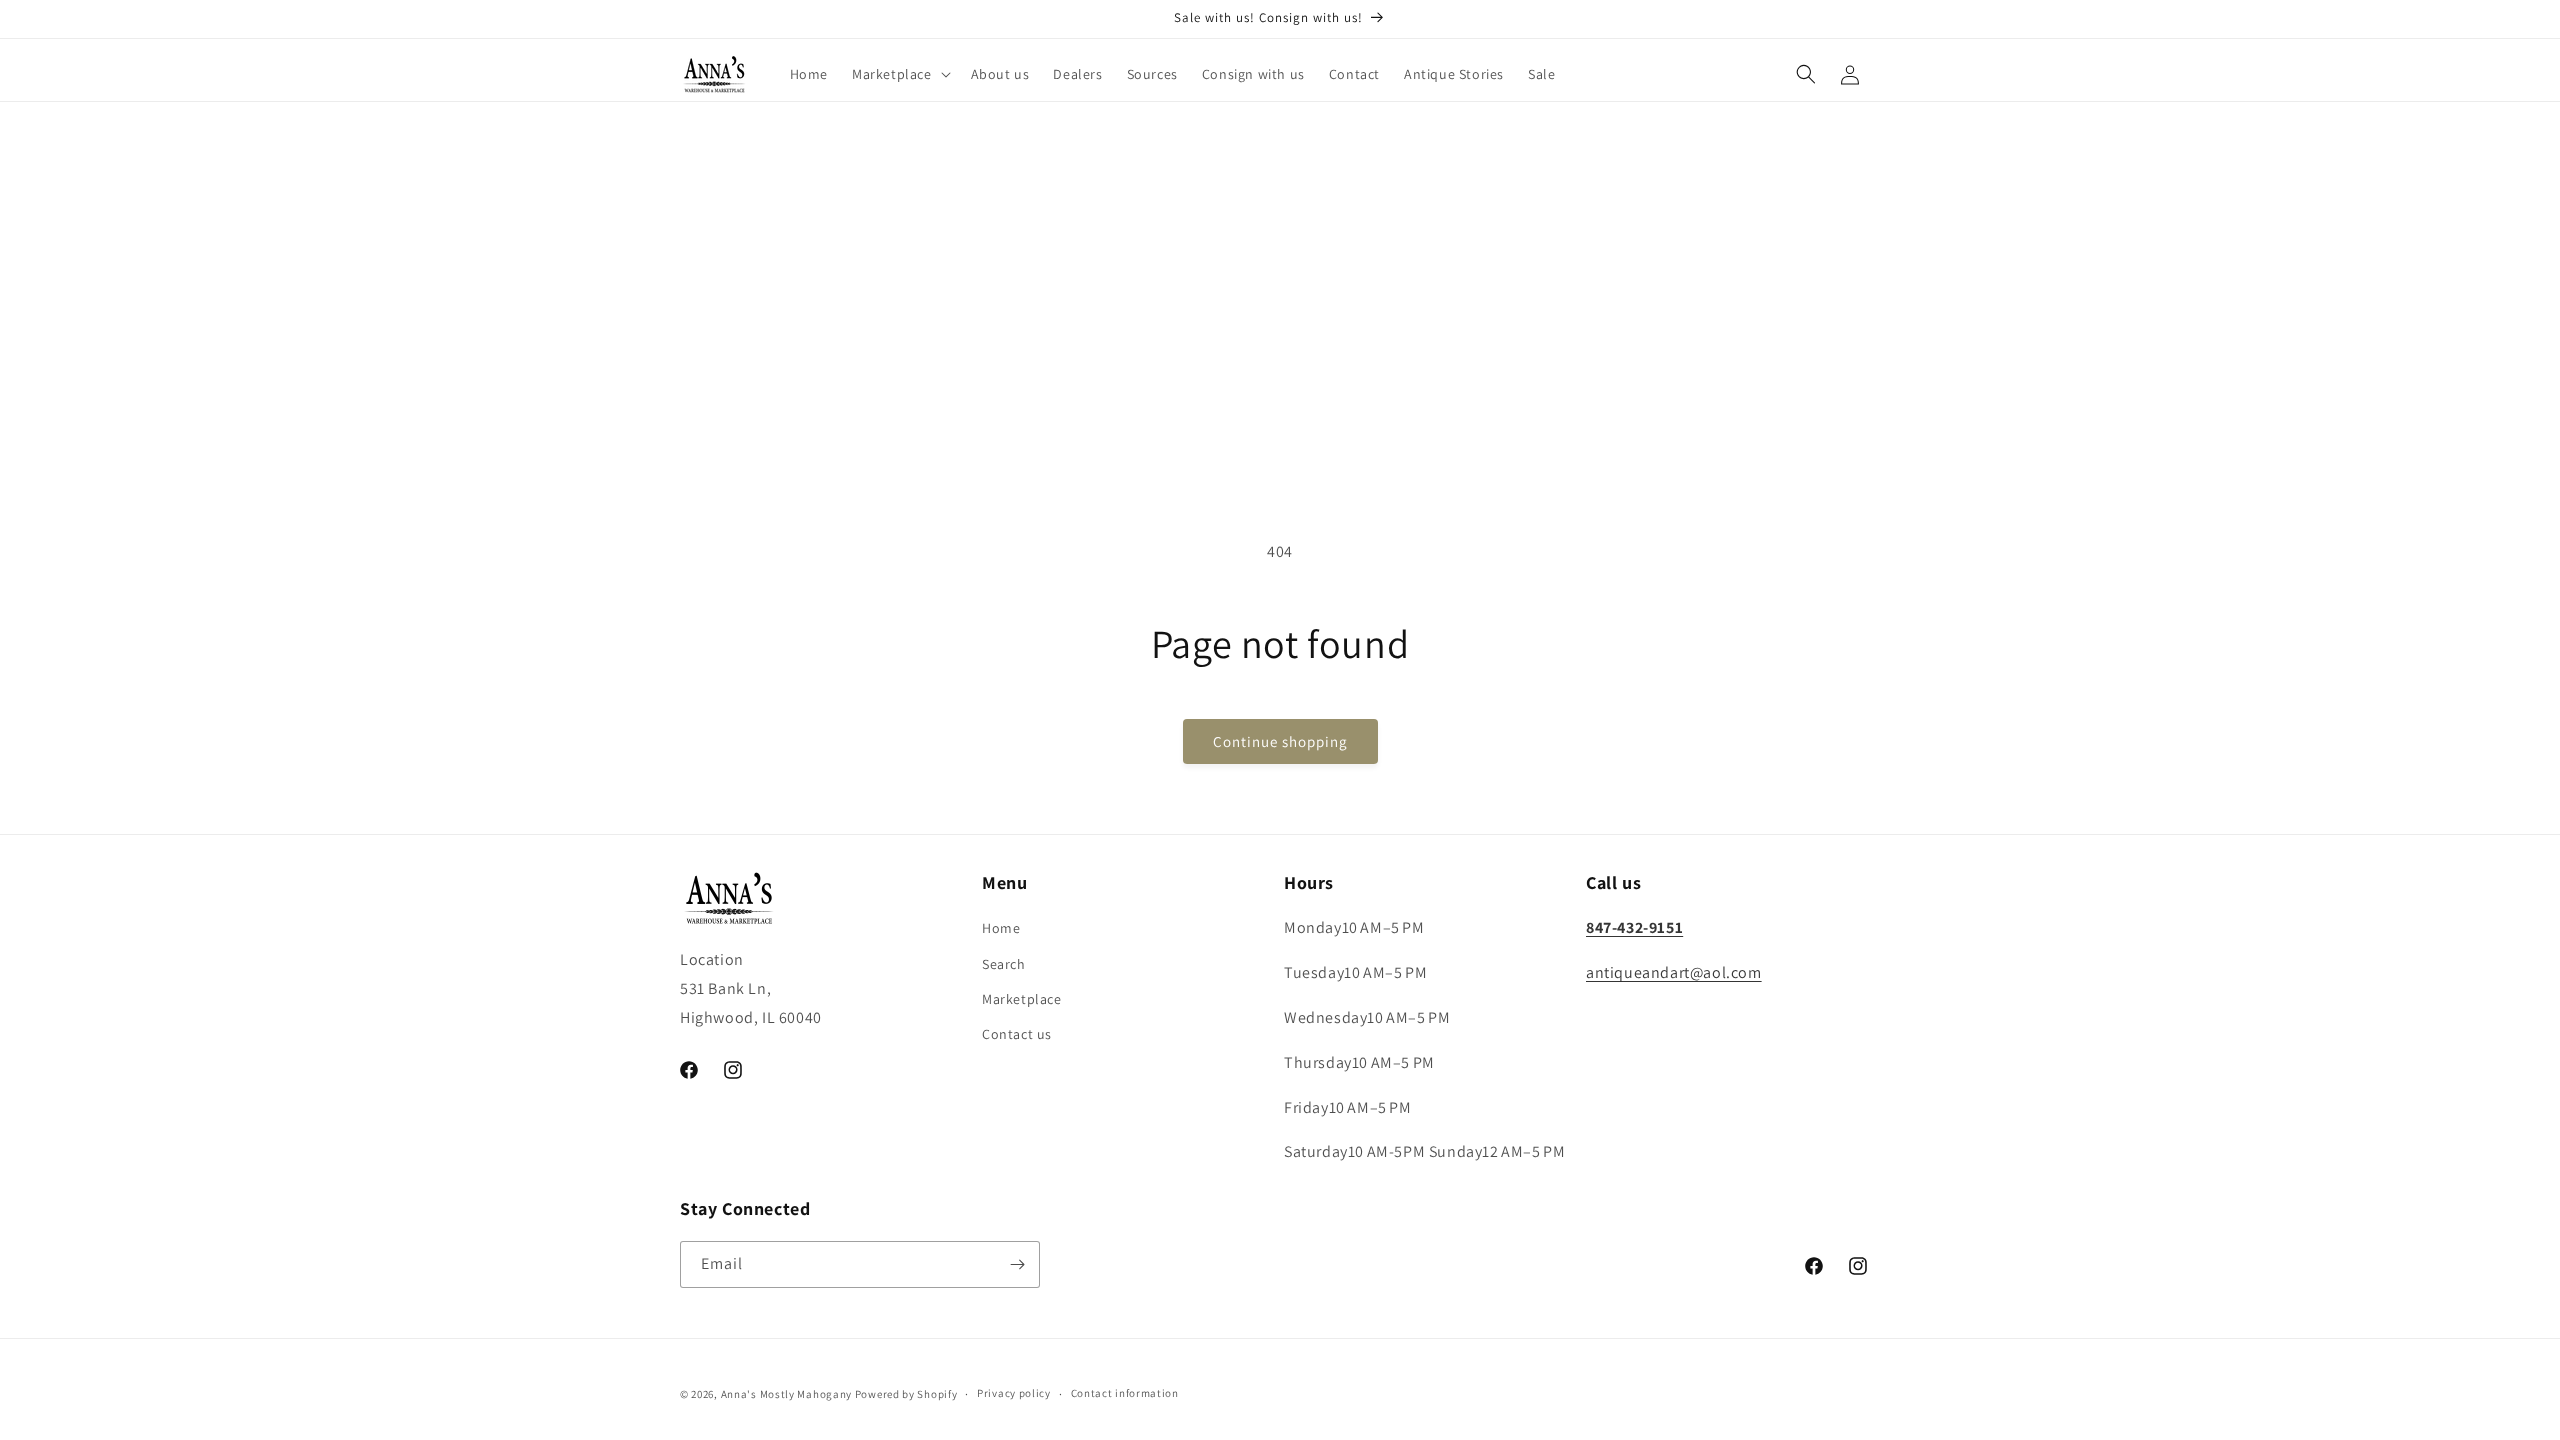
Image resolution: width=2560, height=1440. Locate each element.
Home (1001, 928)
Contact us (1017, 1034)
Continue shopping (1280, 741)
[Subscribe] (1017, 1264)
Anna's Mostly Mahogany (786, 1394)
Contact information (1125, 1393)
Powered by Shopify (906, 1394)
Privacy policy (1014, 1393)
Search (1004, 964)
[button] (899, 74)
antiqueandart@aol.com (1674, 972)
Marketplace (1022, 999)
